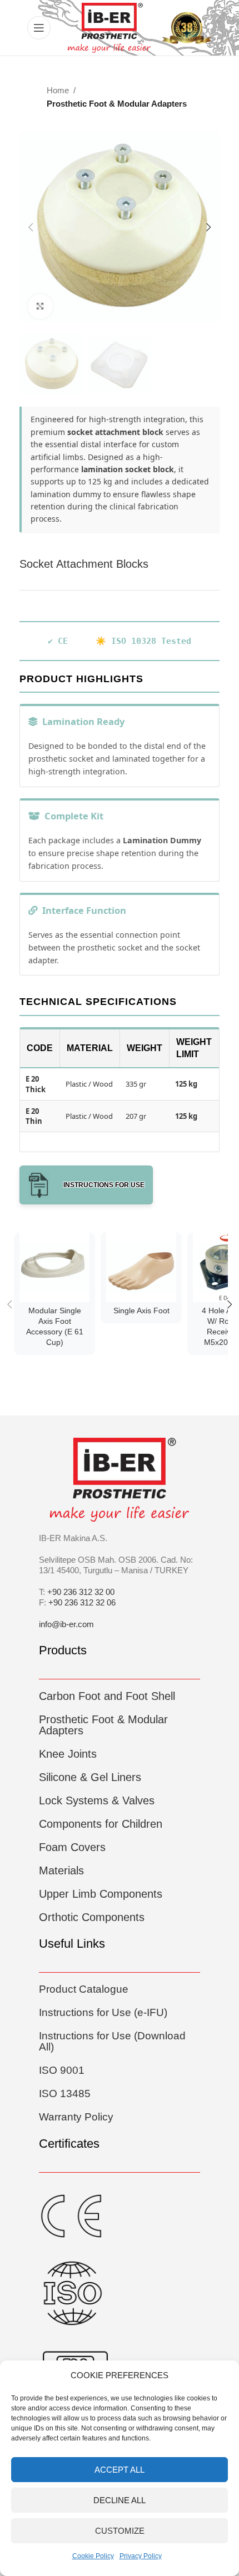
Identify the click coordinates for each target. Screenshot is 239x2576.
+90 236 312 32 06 (82, 1602)
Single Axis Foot (141, 1311)
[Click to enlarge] (40, 306)
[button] (31, 227)
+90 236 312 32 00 (81, 1592)
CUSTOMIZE (120, 2531)
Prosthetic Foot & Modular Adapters (117, 104)
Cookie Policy (93, 2556)
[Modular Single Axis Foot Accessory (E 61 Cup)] (54, 1267)
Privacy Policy (141, 2556)
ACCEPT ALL (120, 2470)
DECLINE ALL (120, 2500)
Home (58, 90)
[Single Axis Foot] (141, 1267)
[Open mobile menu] (39, 28)
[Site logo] (109, 27)
